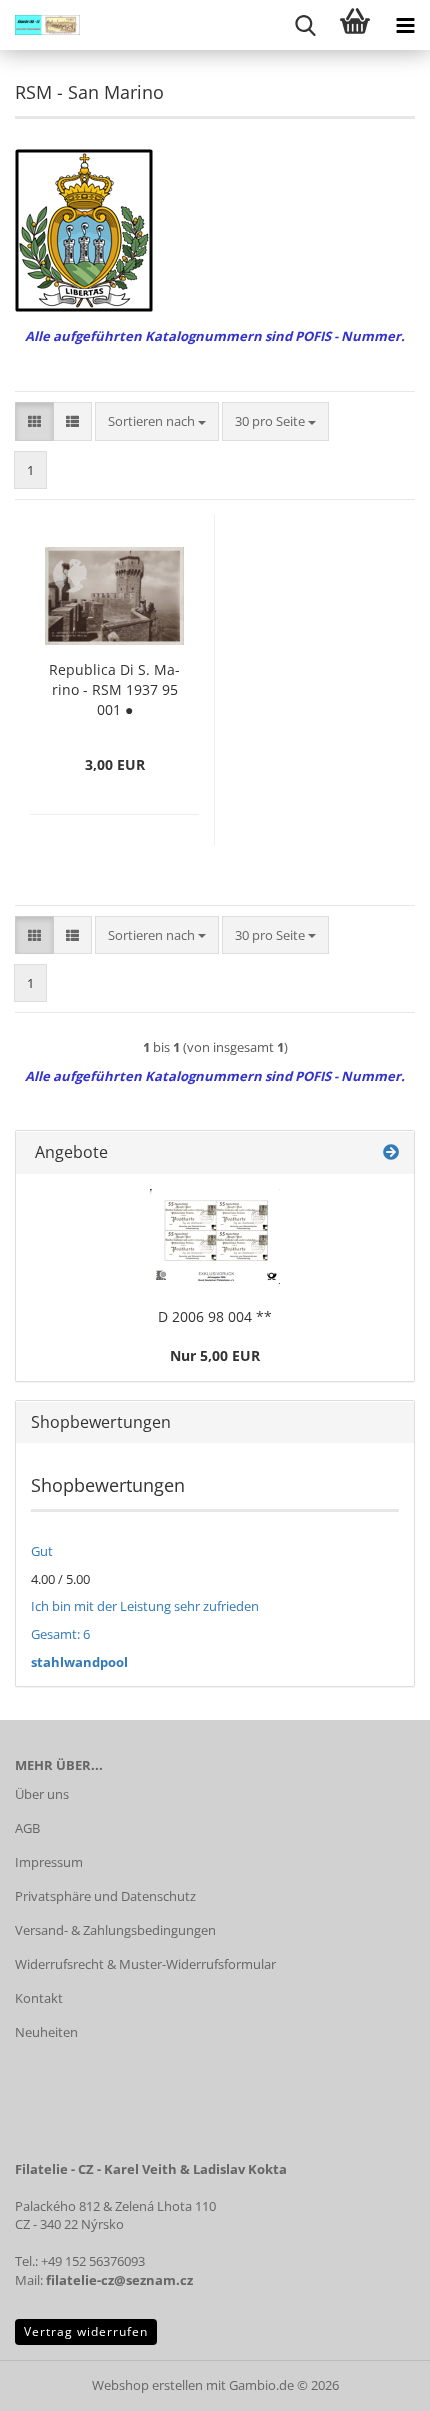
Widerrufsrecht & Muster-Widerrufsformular (145, 1964)
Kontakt (39, 1998)
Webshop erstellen (147, 2385)
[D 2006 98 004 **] (215, 1236)
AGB (27, 1828)
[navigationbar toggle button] (405, 25)
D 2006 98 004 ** (215, 1316)
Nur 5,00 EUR (215, 1355)
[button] (34, 421)
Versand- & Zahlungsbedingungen (115, 1930)
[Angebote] (391, 1152)
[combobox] (157, 421)
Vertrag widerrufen (86, 2331)
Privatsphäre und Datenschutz (105, 1896)
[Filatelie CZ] (40, 25)
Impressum (49, 1862)
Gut (42, 1551)
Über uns (42, 1794)
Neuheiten (46, 2032)
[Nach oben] (375, 2381)
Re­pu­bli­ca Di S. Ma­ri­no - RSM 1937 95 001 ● (114, 689)
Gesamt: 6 (60, 1634)
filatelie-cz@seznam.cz (119, 2280)
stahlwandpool (79, 1662)
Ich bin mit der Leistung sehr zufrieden (145, 1606)
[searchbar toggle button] (305, 25)
